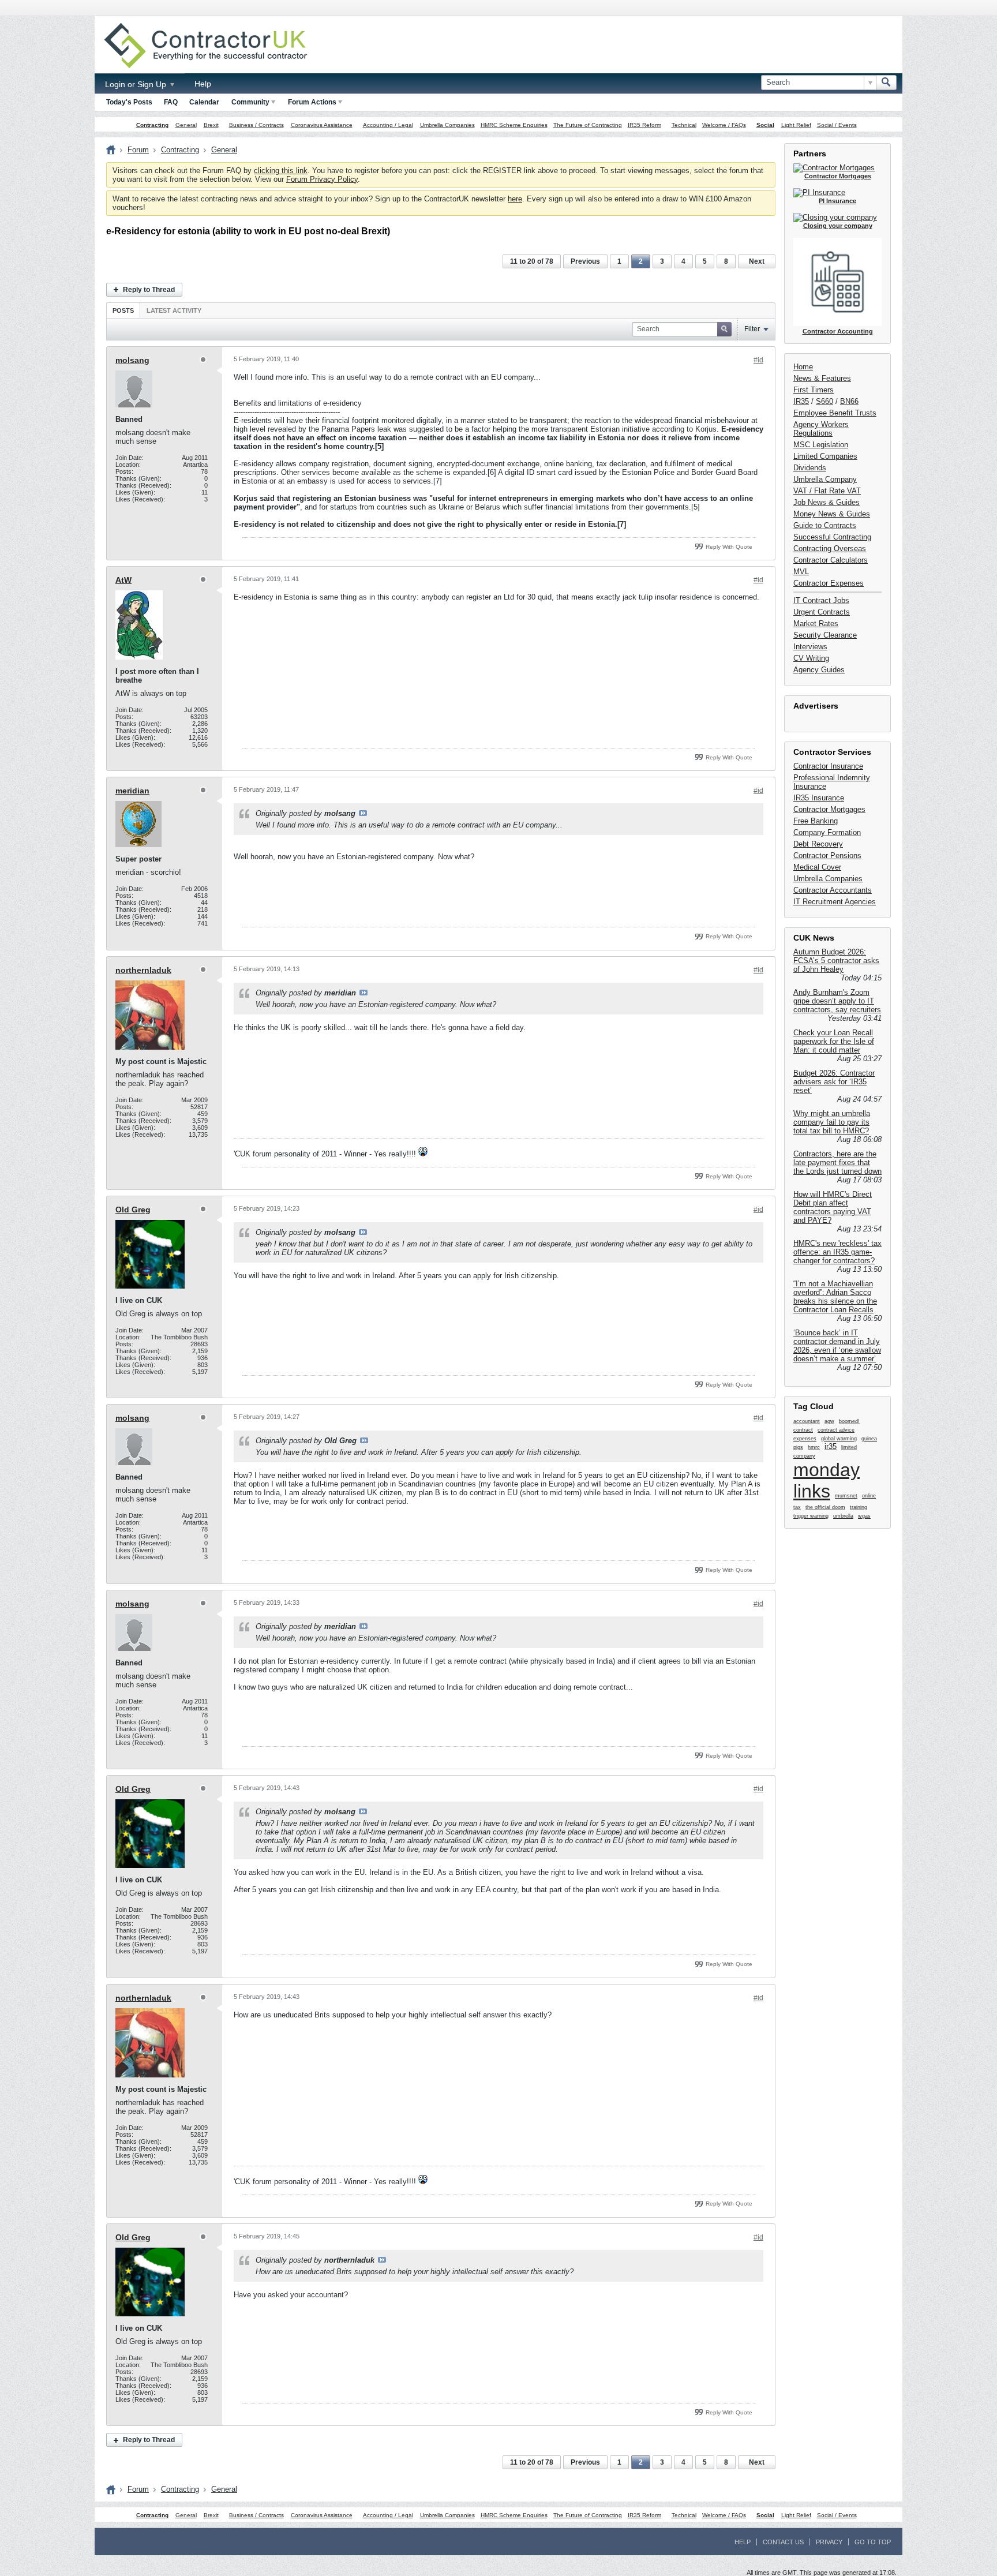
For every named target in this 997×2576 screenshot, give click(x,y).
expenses (805, 1439)
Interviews (810, 647)
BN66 (849, 401)
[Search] (886, 83)
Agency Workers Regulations (821, 429)
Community (250, 102)
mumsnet (846, 1496)
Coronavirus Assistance (322, 125)
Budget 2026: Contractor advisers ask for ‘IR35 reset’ (834, 1082)
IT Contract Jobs (821, 600)
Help (203, 84)
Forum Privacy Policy (322, 179)
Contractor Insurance (828, 766)
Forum (138, 150)
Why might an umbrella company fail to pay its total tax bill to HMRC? (832, 1122)
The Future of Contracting (588, 125)
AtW (123, 580)
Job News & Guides (827, 502)
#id (758, 360)
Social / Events (837, 125)
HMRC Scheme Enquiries (514, 125)
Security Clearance (825, 635)
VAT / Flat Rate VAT (827, 491)
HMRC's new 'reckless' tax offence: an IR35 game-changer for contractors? (837, 1252)
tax (797, 1507)
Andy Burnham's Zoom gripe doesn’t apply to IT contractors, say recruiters (837, 1001)
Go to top (873, 2542)
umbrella (843, 1516)
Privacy (829, 2542)
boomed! (849, 1421)
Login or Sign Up (137, 84)
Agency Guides (819, 670)
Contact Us (783, 2542)
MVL (801, 572)
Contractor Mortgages (829, 809)
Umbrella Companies (447, 125)
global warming (839, 1439)
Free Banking (816, 821)
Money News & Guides (832, 514)
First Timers (814, 390)
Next (757, 261)
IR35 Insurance (819, 798)
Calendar (204, 102)
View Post (363, 813)
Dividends (810, 468)
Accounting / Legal (388, 125)
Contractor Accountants (833, 890)
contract (803, 1430)
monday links (827, 1480)
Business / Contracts (256, 125)
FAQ (171, 102)
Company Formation (827, 832)
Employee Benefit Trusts (835, 413)
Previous (585, 261)
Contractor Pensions (827, 855)
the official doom (825, 1507)
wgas (864, 1516)
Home (803, 367)
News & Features (822, 378)
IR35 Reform (644, 125)
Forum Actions (312, 102)
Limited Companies (825, 456)
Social (765, 125)
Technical (684, 125)
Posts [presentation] (123, 310)
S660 (824, 401)
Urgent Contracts (822, 612)
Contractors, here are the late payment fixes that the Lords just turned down (837, 1162)
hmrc (814, 1447)
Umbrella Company (825, 479)
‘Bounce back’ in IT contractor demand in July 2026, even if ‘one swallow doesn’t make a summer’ (837, 1346)
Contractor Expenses (829, 583)
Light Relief (796, 125)
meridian (132, 791)
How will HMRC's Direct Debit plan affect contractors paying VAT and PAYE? (833, 1207)
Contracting (152, 125)
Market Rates (816, 624)
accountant (807, 1421)
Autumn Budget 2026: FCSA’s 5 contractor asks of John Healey (836, 961)
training (859, 1507)
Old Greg (133, 1210)
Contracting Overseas (830, 548)
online (869, 1496)
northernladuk (143, 970)
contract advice (836, 1430)
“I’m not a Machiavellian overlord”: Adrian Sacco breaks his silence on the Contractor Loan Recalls (835, 1297)
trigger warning (811, 1516)
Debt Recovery (818, 844)
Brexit (211, 125)
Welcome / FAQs (724, 125)
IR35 (801, 401)
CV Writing (811, 658)
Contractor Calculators (831, 560)
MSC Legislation (821, 445)
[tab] (123, 310)
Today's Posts (129, 102)
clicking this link (281, 171)
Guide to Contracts (825, 525)
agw (829, 1421)
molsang (132, 360)
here (515, 199)
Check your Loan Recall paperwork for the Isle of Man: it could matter (834, 1041)
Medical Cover (817, 867)
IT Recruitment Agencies (835, 902)
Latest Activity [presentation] (174, 310)
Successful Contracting (832, 537)
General (186, 125)
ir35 (831, 1446)
